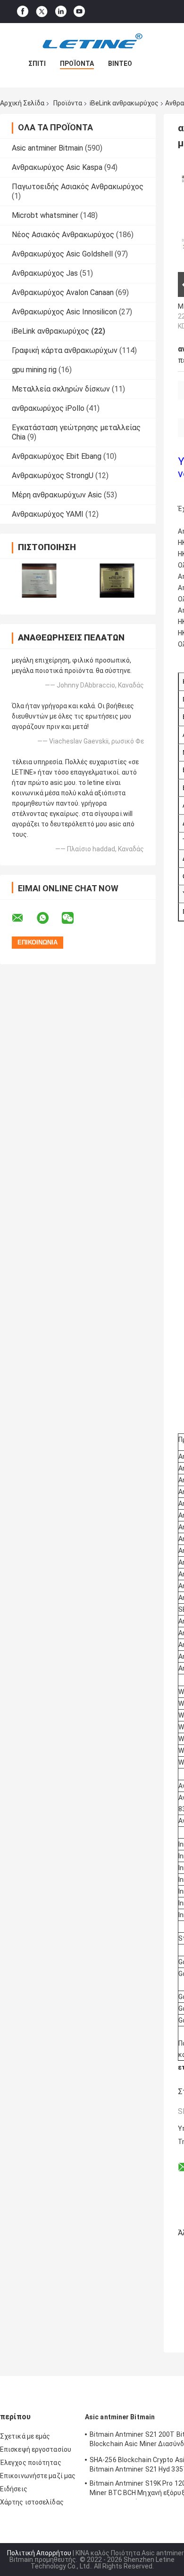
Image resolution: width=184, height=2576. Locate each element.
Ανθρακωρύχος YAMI (48, 514)
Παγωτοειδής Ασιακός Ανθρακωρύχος (78, 187)
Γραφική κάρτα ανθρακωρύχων (65, 350)
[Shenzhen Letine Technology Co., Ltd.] (92, 42)
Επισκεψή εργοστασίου (36, 2449)
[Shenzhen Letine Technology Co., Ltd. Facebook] (23, 12)
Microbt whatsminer (45, 215)
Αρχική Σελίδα (22, 103)
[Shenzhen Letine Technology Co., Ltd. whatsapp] (49, 918)
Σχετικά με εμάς (25, 2436)
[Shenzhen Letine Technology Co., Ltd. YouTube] (79, 12)
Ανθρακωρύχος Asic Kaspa (57, 167)
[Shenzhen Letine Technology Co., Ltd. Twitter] (42, 12)
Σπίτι (37, 64)
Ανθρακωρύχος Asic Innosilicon (64, 312)
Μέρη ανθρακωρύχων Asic (57, 495)
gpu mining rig (34, 370)
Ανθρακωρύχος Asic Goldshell (62, 254)
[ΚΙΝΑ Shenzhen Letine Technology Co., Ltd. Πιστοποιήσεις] (39, 580)
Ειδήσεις (14, 2489)
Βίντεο (120, 64)
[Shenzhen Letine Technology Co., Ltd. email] (24, 918)
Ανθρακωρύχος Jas (45, 273)
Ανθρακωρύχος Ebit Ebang (57, 456)
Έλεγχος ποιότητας (31, 2463)
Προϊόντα (77, 64)
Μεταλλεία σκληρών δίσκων (61, 389)
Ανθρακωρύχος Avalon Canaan (63, 292)
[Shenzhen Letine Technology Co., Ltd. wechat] (74, 918)
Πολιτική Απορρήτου (39, 2553)
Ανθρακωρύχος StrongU (53, 476)
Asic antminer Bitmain (47, 148)
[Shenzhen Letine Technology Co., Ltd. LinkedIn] (61, 12)
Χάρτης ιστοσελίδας (32, 2502)
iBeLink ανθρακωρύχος (124, 103)
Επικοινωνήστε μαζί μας (38, 2476)
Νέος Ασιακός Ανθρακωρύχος (63, 235)
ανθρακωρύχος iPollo (48, 408)
